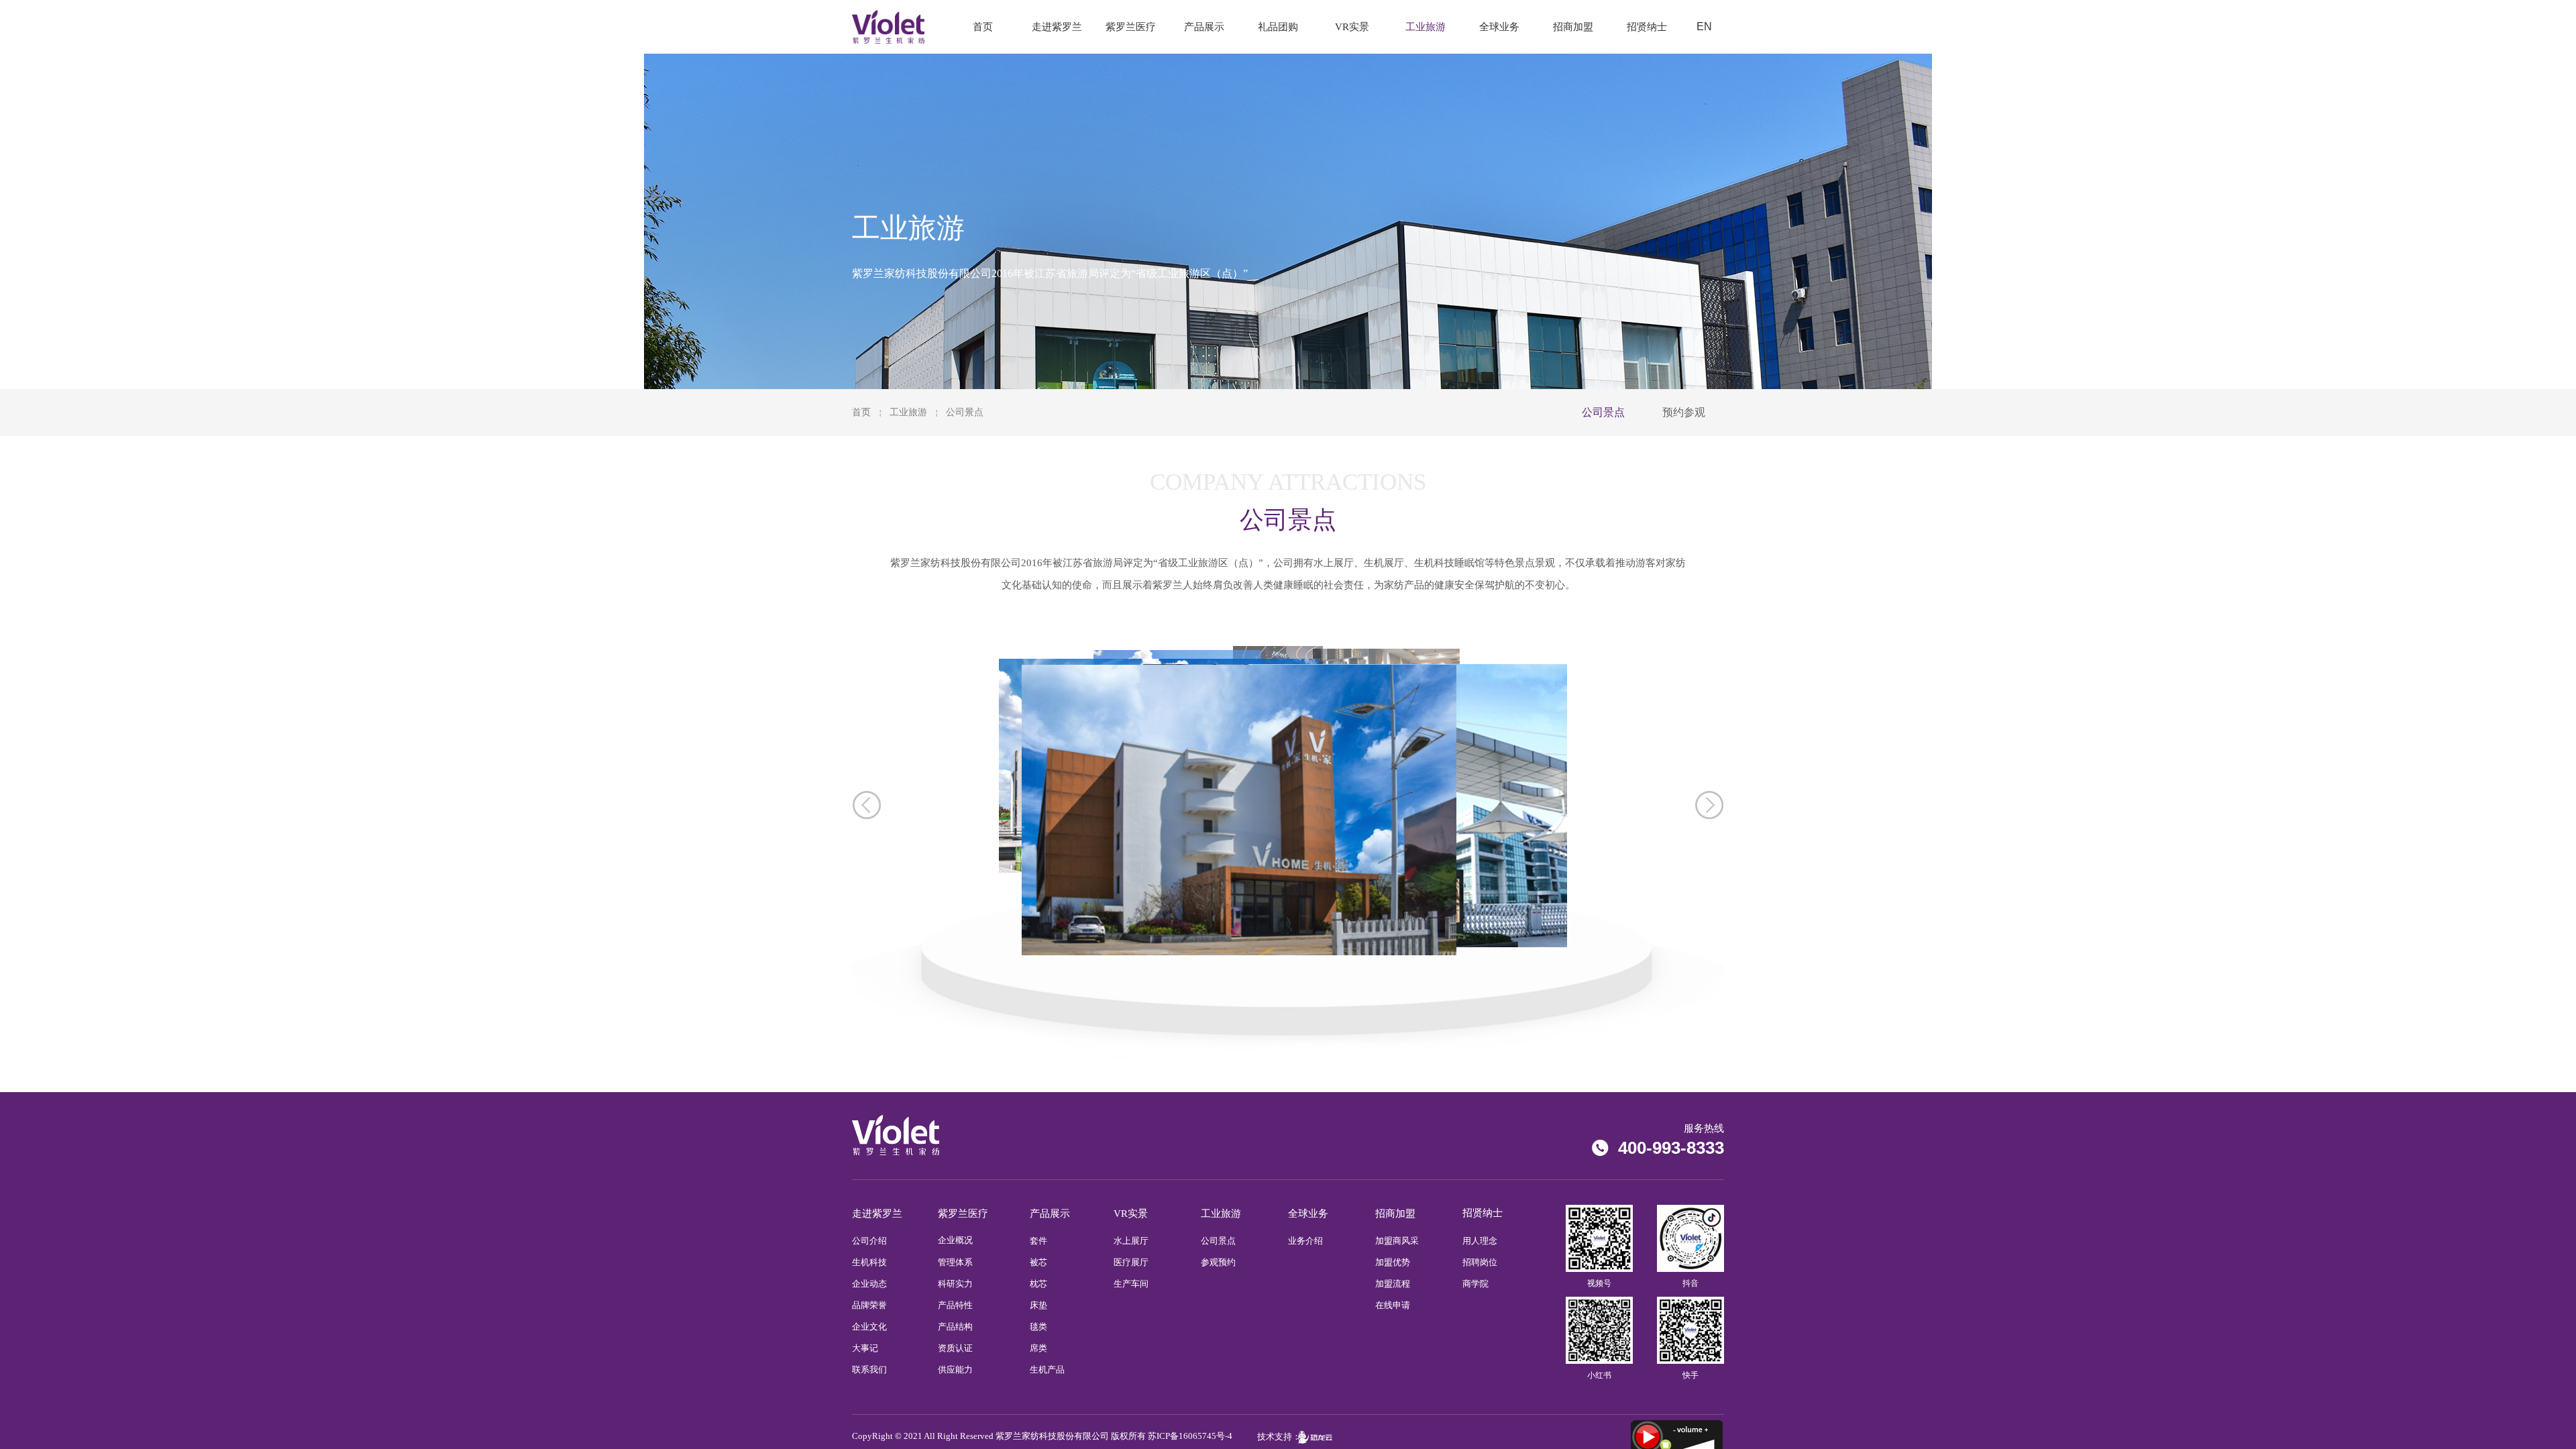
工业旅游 (908, 412)
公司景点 (965, 412)
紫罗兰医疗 (1131, 27)
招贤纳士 (1647, 27)
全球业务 (1499, 27)
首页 (861, 412)
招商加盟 (1573, 27)
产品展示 (1204, 27)
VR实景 (1352, 27)
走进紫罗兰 (1057, 27)
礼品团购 (1278, 27)
